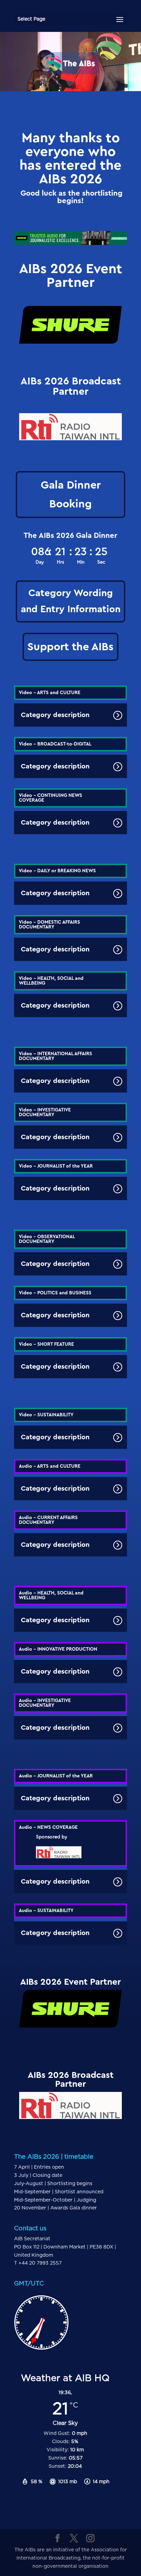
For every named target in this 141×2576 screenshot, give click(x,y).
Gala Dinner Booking (71, 494)
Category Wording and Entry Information (71, 601)
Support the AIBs (70, 647)
